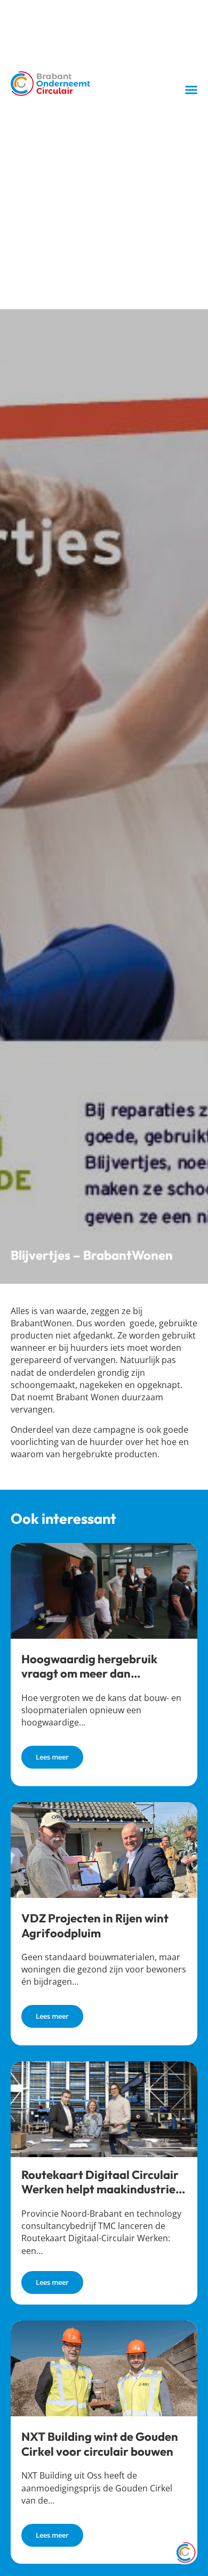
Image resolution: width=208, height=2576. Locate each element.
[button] (191, 90)
